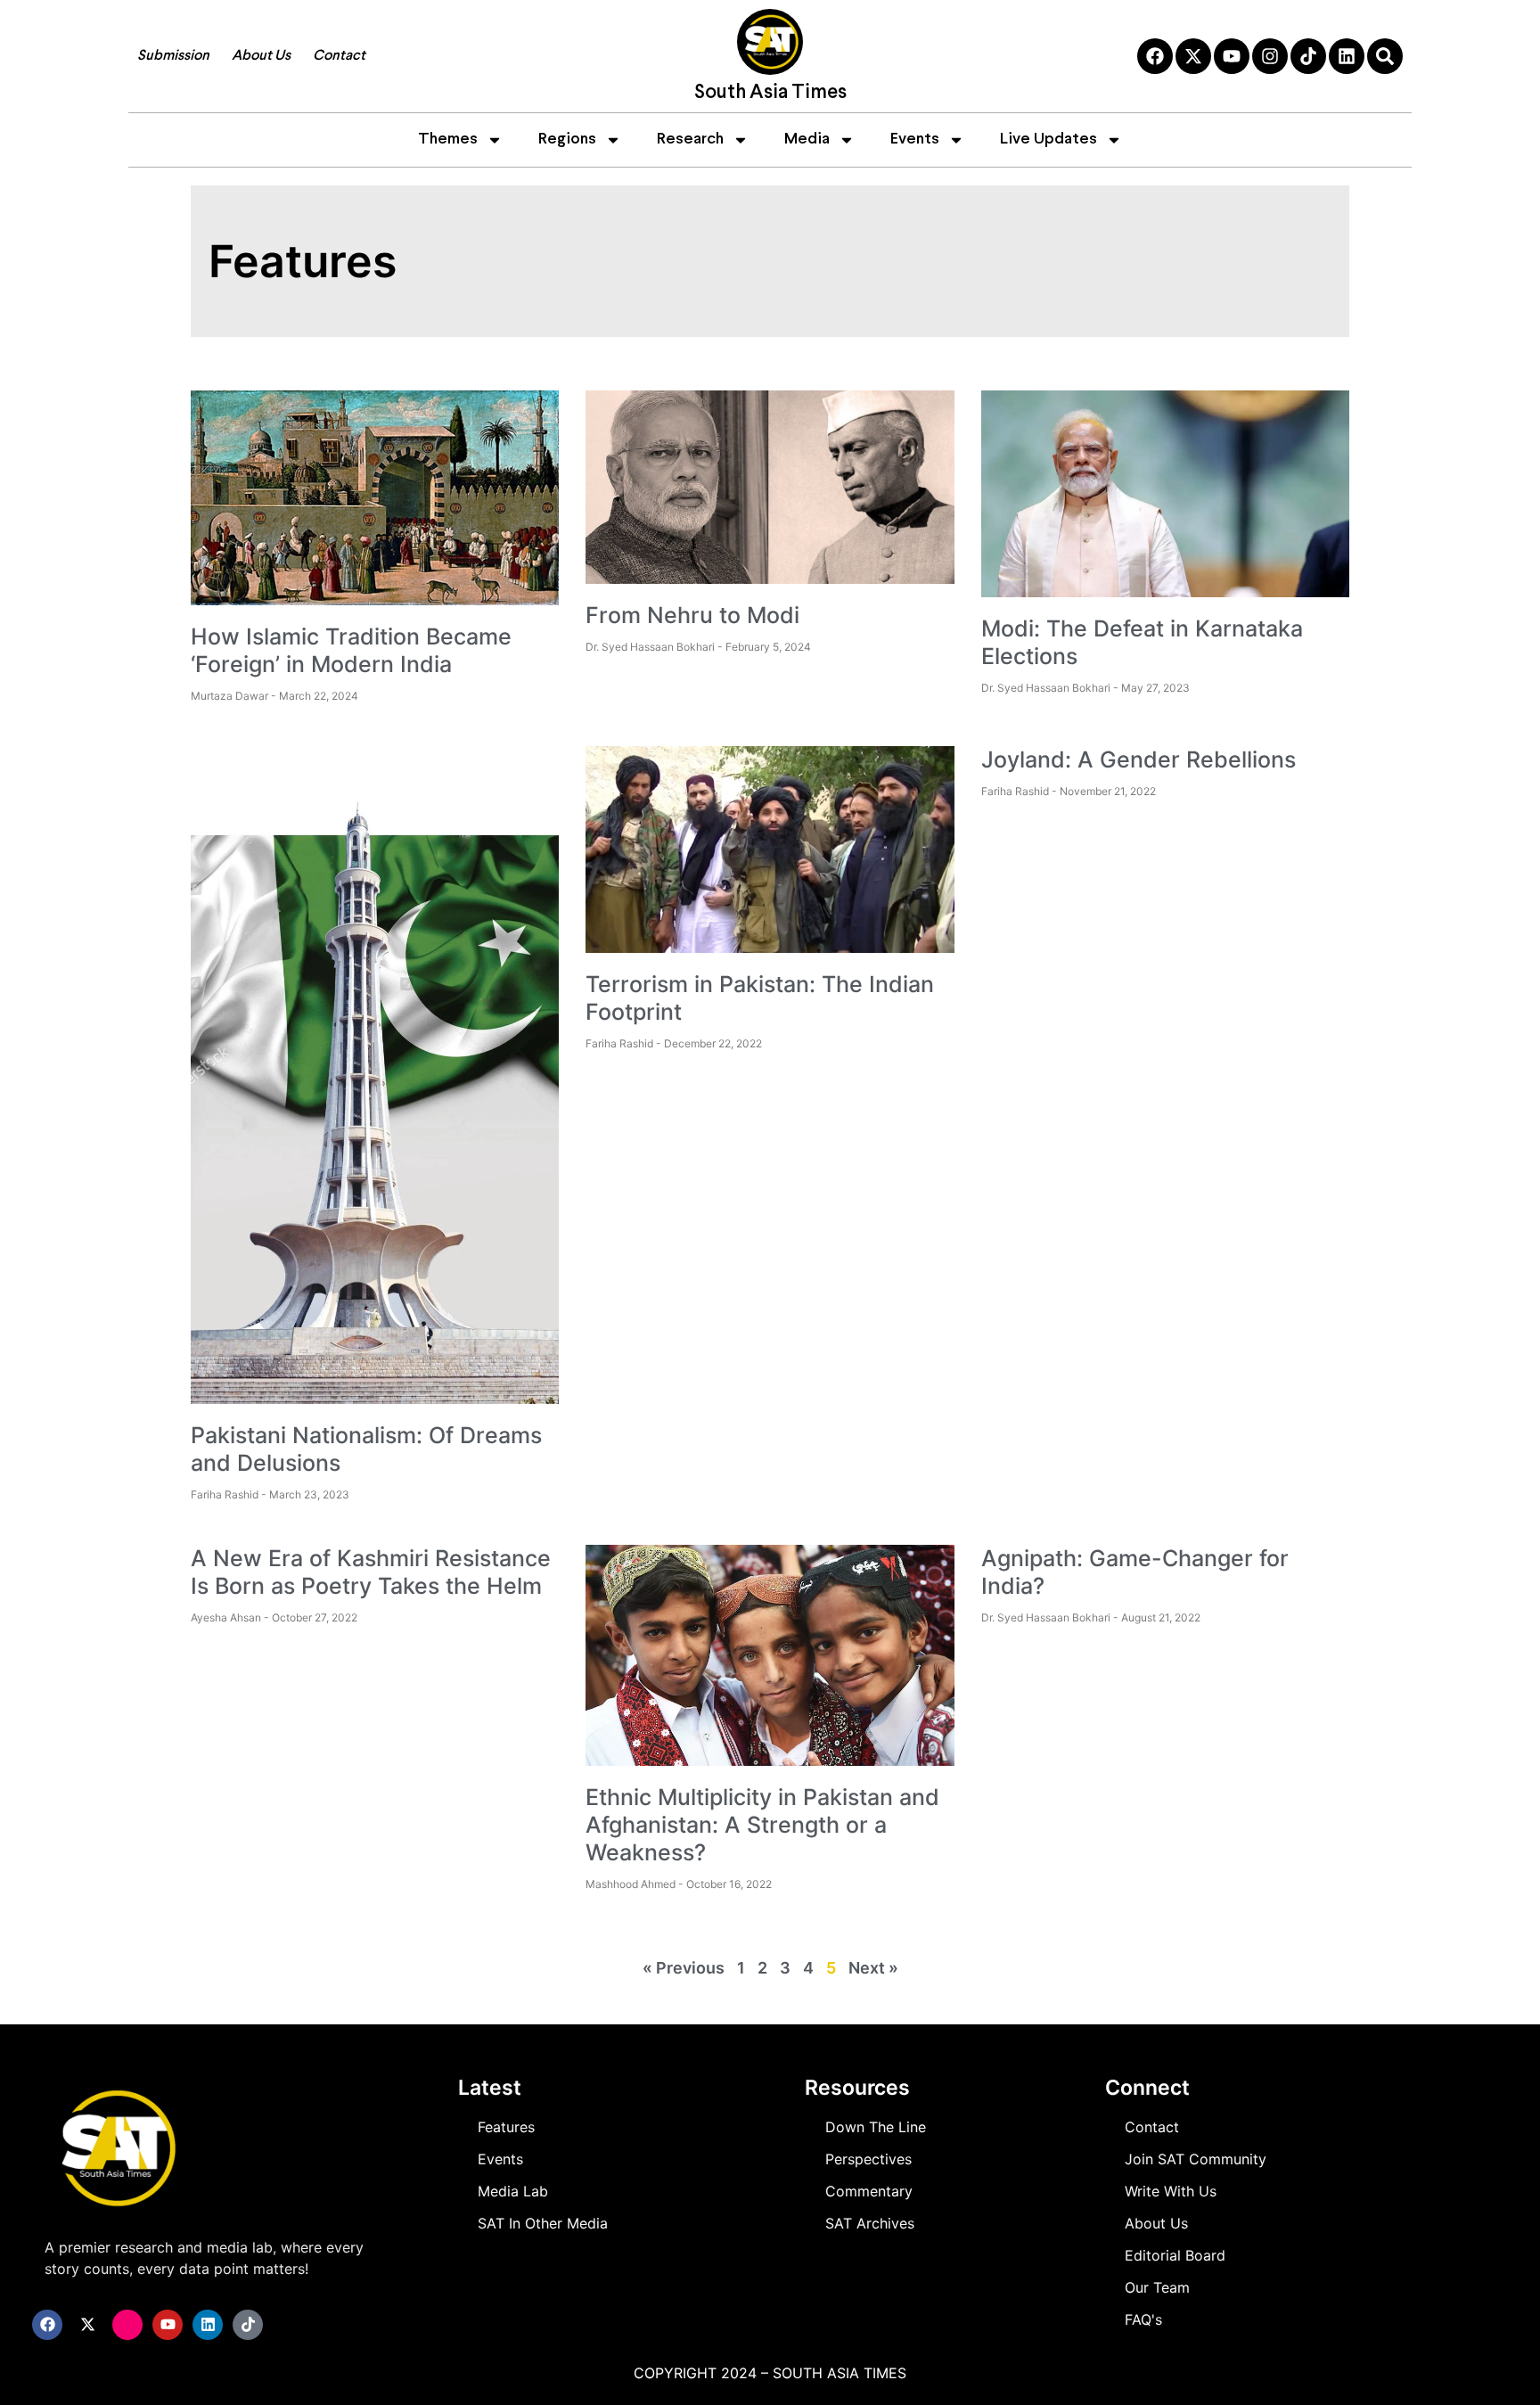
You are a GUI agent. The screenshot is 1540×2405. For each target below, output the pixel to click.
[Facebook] (1155, 56)
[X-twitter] (1193, 56)
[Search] (1385, 56)
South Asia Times (770, 93)
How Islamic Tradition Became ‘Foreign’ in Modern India (351, 650)
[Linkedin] (1347, 56)
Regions (567, 140)
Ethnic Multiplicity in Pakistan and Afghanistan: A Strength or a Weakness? (762, 1825)
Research (690, 140)
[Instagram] (1270, 56)
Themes (448, 140)
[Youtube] (1232, 56)
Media (807, 140)
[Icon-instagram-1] (127, 2325)
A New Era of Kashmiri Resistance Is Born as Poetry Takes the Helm (371, 1572)
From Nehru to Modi (692, 615)
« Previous (684, 1968)
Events (915, 140)
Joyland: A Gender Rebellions (1139, 759)
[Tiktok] (1308, 56)
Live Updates (1049, 140)
